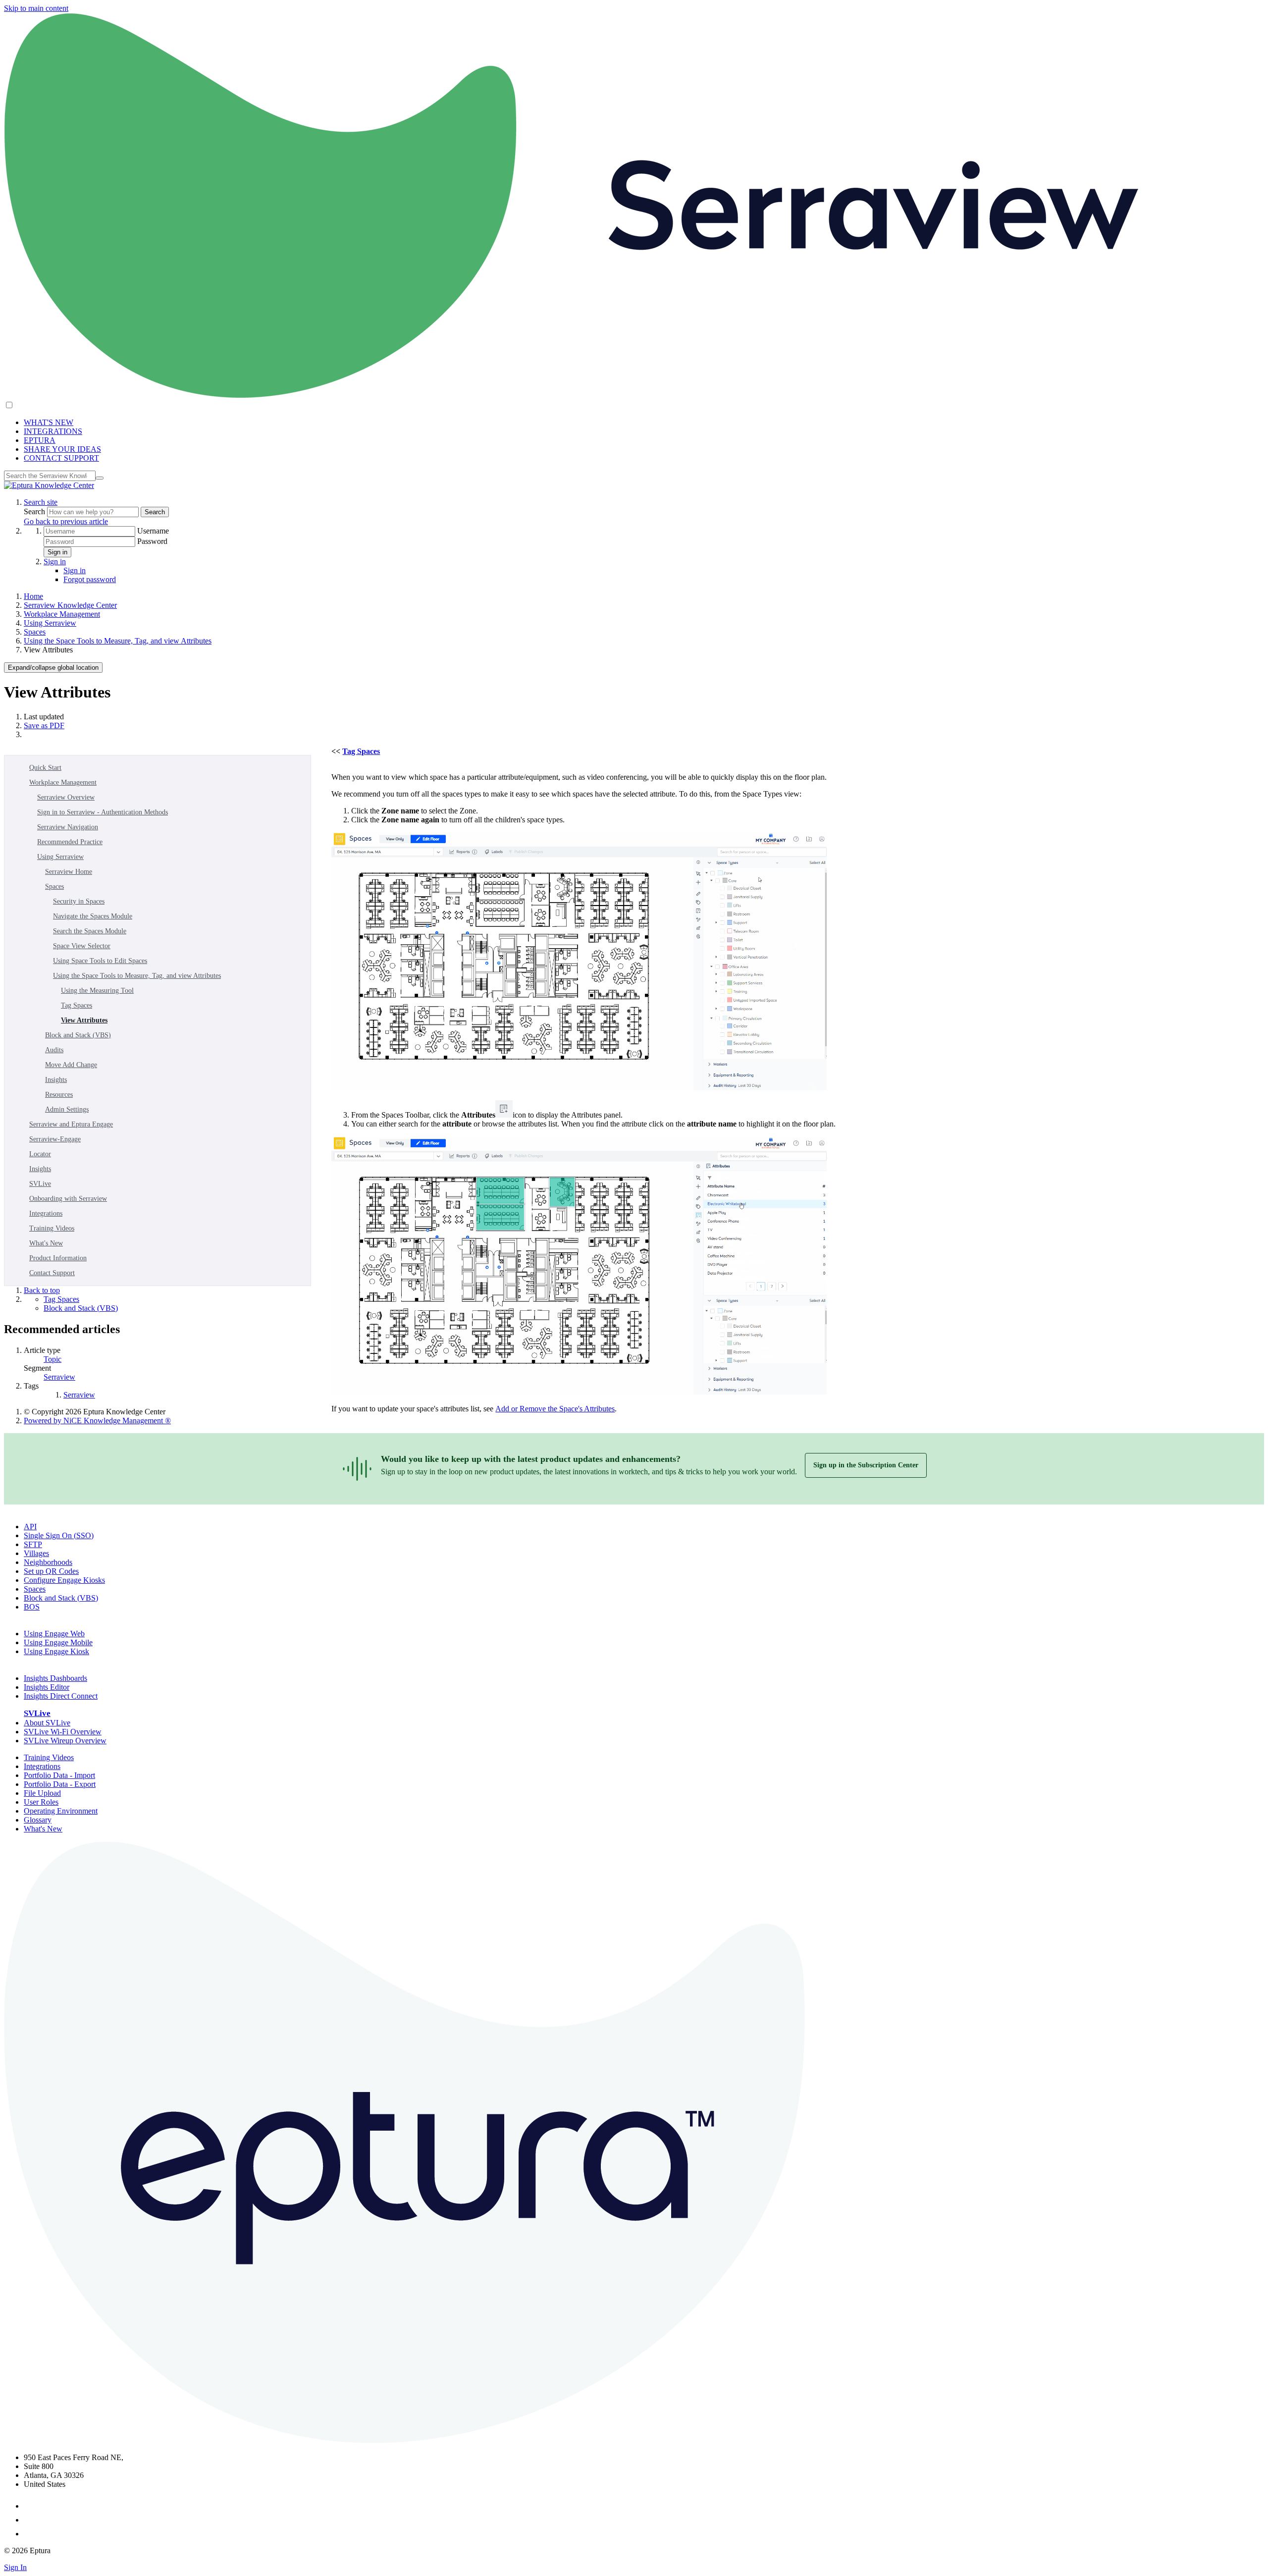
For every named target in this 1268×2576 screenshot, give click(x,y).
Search (35, 511)
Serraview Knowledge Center (70, 605)
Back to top (42, 1290)
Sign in (57, 552)
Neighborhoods (48, 1562)
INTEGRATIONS (53, 431)
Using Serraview (50, 623)
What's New (46, 1243)
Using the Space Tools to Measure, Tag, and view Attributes (118, 641)
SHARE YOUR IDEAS (62, 449)
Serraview (59, 1377)
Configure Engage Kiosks (64, 1580)
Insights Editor (47, 1687)
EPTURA (40, 440)
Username (153, 531)
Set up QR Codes (51, 1571)
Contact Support (52, 1273)
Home (33, 596)
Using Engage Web (54, 1634)
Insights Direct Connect (61, 1696)
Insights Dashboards (55, 1678)
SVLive (40, 1184)
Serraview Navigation (68, 827)
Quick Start (45, 768)
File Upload (42, 1793)
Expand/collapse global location (53, 668)
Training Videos (52, 1228)
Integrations (46, 1213)
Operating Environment (61, 1811)
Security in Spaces (79, 901)
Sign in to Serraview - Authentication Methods (103, 812)
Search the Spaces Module (90, 931)
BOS (32, 1607)
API (30, 1527)
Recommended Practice (70, 842)
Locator (40, 1154)
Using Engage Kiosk (56, 1651)
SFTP (33, 1544)
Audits (54, 1050)
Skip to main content (36, 8)
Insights (56, 1080)
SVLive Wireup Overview (65, 1741)
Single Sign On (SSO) (59, 1535)
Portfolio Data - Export (60, 1784)
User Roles (41, 1802)
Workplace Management (62, 614)
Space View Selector (82, 946)
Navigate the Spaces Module (93, 916)
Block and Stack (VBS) (78, 1035)
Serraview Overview (66, 797)
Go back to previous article (66, 521)
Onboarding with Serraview (68, 1199)
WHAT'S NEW (49, 422)
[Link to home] (49, 485)
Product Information (58, 1258)
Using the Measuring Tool (97, 991)
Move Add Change (71, 1065)
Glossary (38, 1820)
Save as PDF (44, 725)
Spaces (35, 632)
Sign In (15, 2567)
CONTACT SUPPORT (61, 458)
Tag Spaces (77, 1005)
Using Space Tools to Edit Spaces (100, 961)
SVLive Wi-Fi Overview (63, 1732)
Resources (59, 1095)
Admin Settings (67, 1109)
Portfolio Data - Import (59, 1775)
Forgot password (90, 579)
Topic (53, 1359)
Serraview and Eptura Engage (71, 1124)
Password (152, 541)
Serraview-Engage (55, 1139)
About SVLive (47, 1723)
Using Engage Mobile (58, 1642)
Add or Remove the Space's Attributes (555, 1409)
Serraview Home (69, 872)
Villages (36, 1553)
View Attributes (84, 1020)
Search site (41, 502)
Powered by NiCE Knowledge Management (97, 1421)
